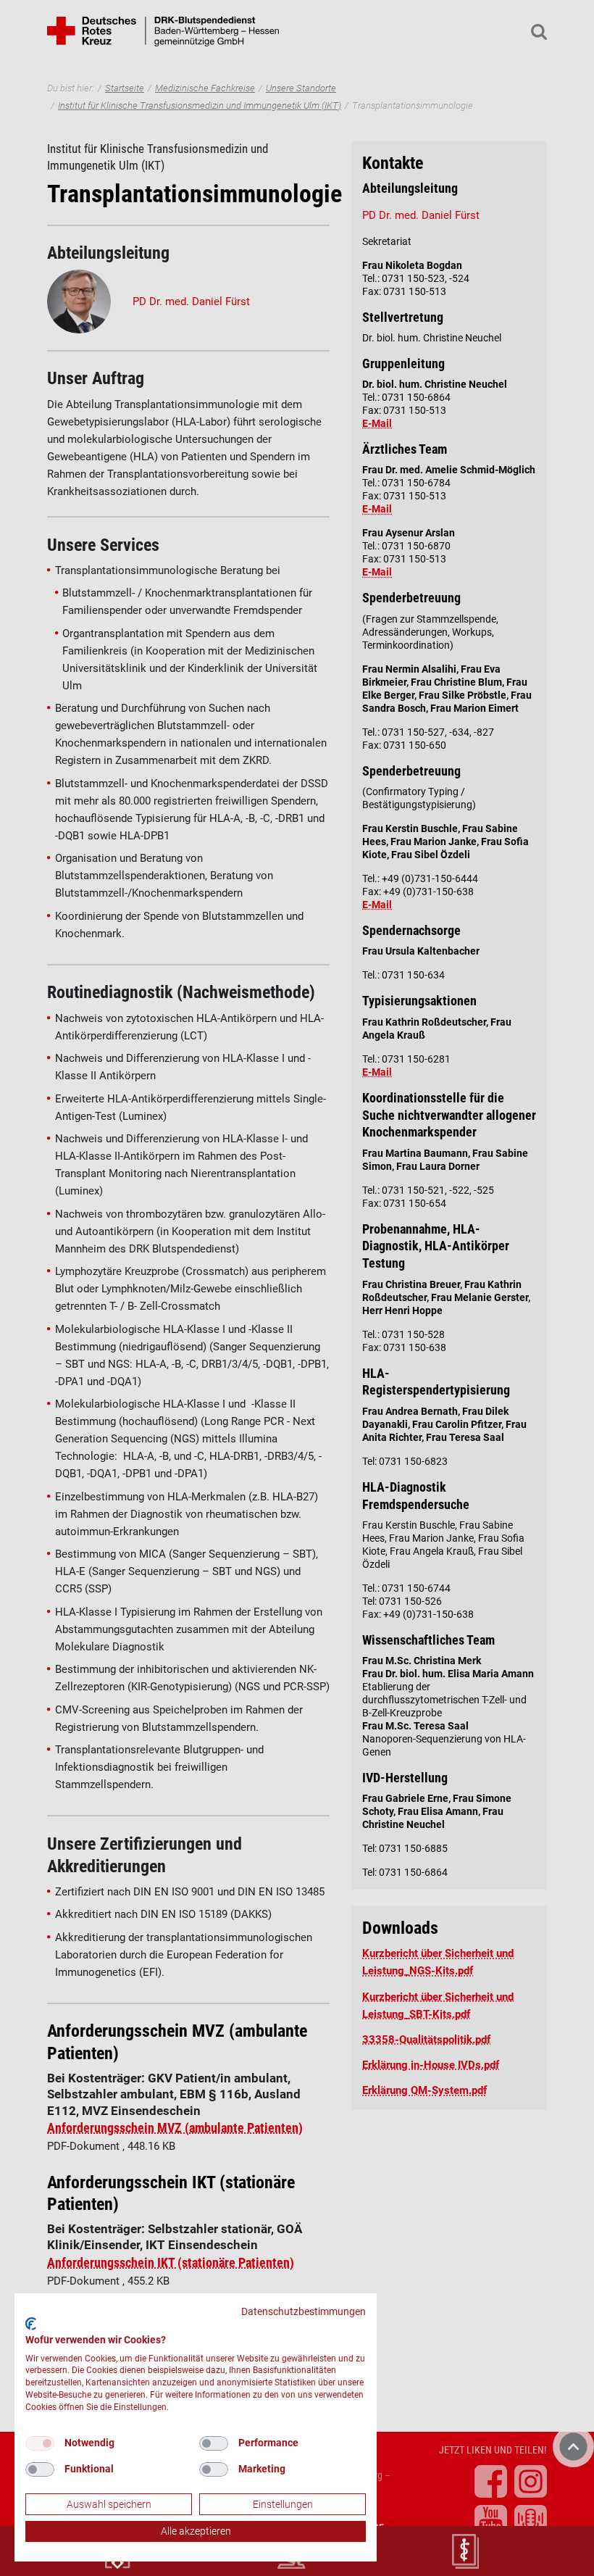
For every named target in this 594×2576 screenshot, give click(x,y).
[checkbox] (40, 2443)
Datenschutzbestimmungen (304, 2311)
